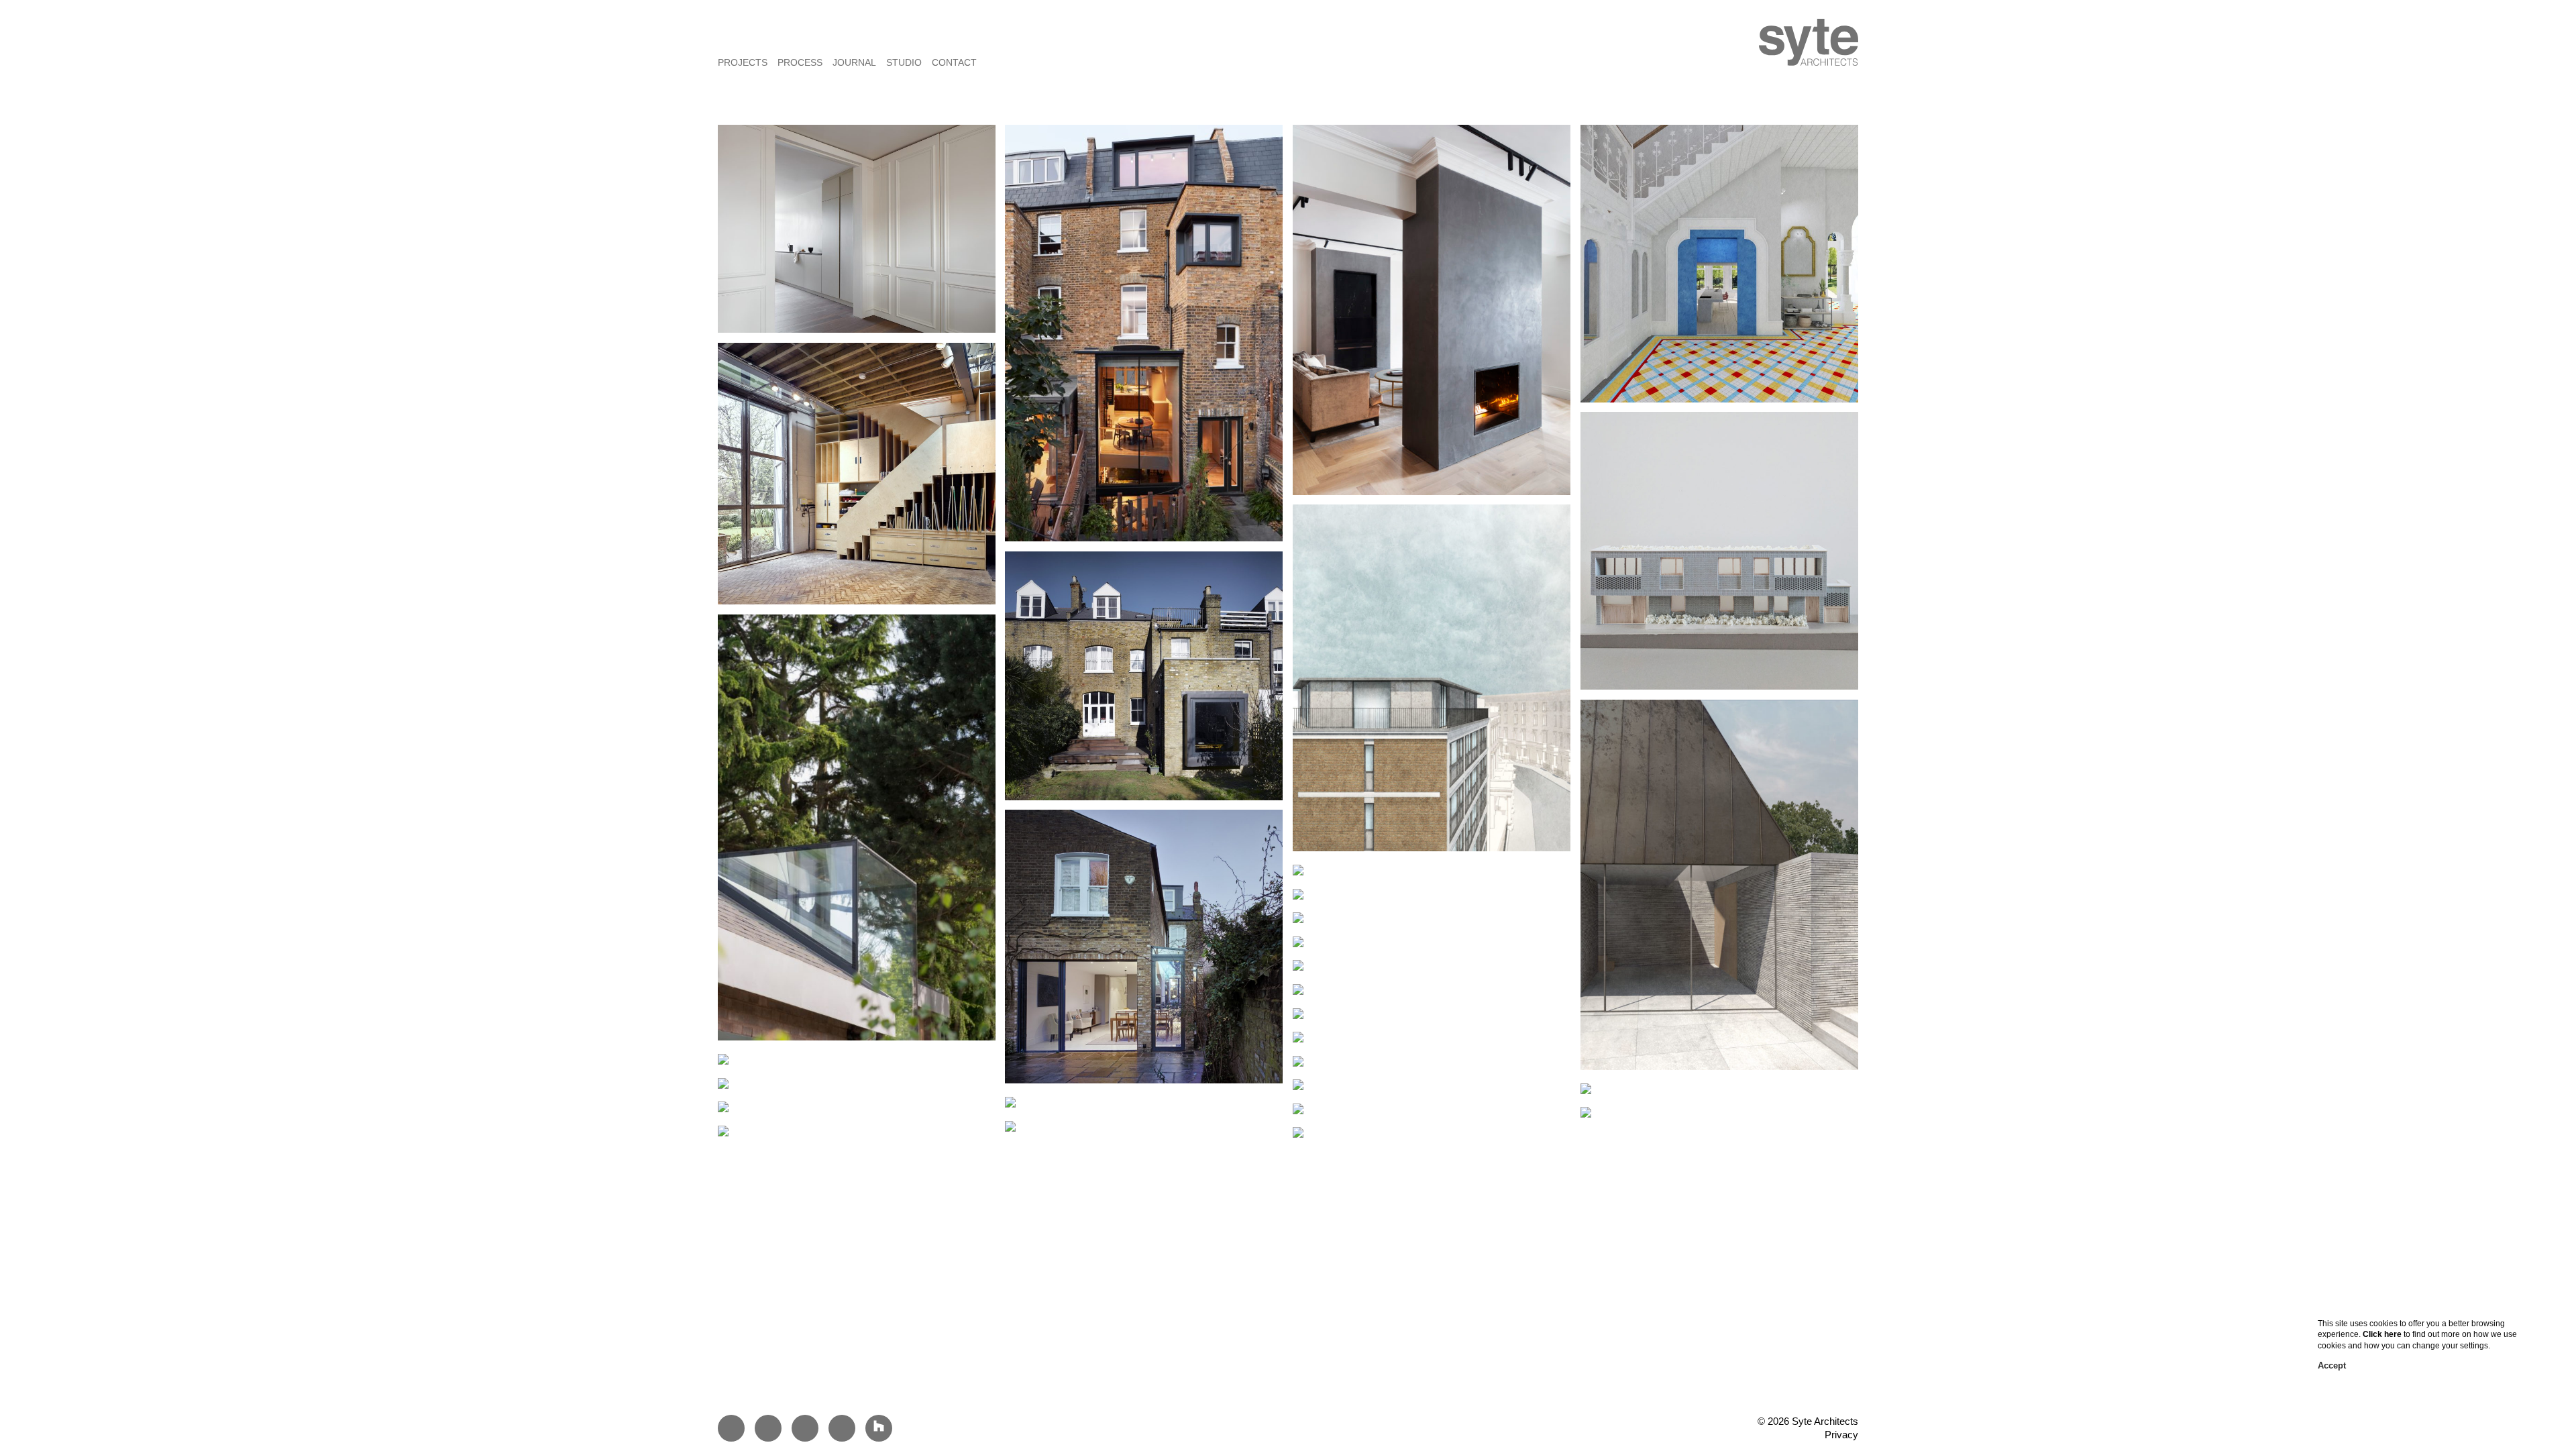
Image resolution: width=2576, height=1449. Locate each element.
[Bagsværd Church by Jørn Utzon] (723, 1129)
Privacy (1841, 1435)
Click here (2382, 1334)
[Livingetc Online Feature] (1586, 1110)
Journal (854, 62)
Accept (2332, 1365)
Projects (743, 62)
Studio (904, 62)
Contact (954, 62)
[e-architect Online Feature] (1010, 1124)
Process (800, 62)
